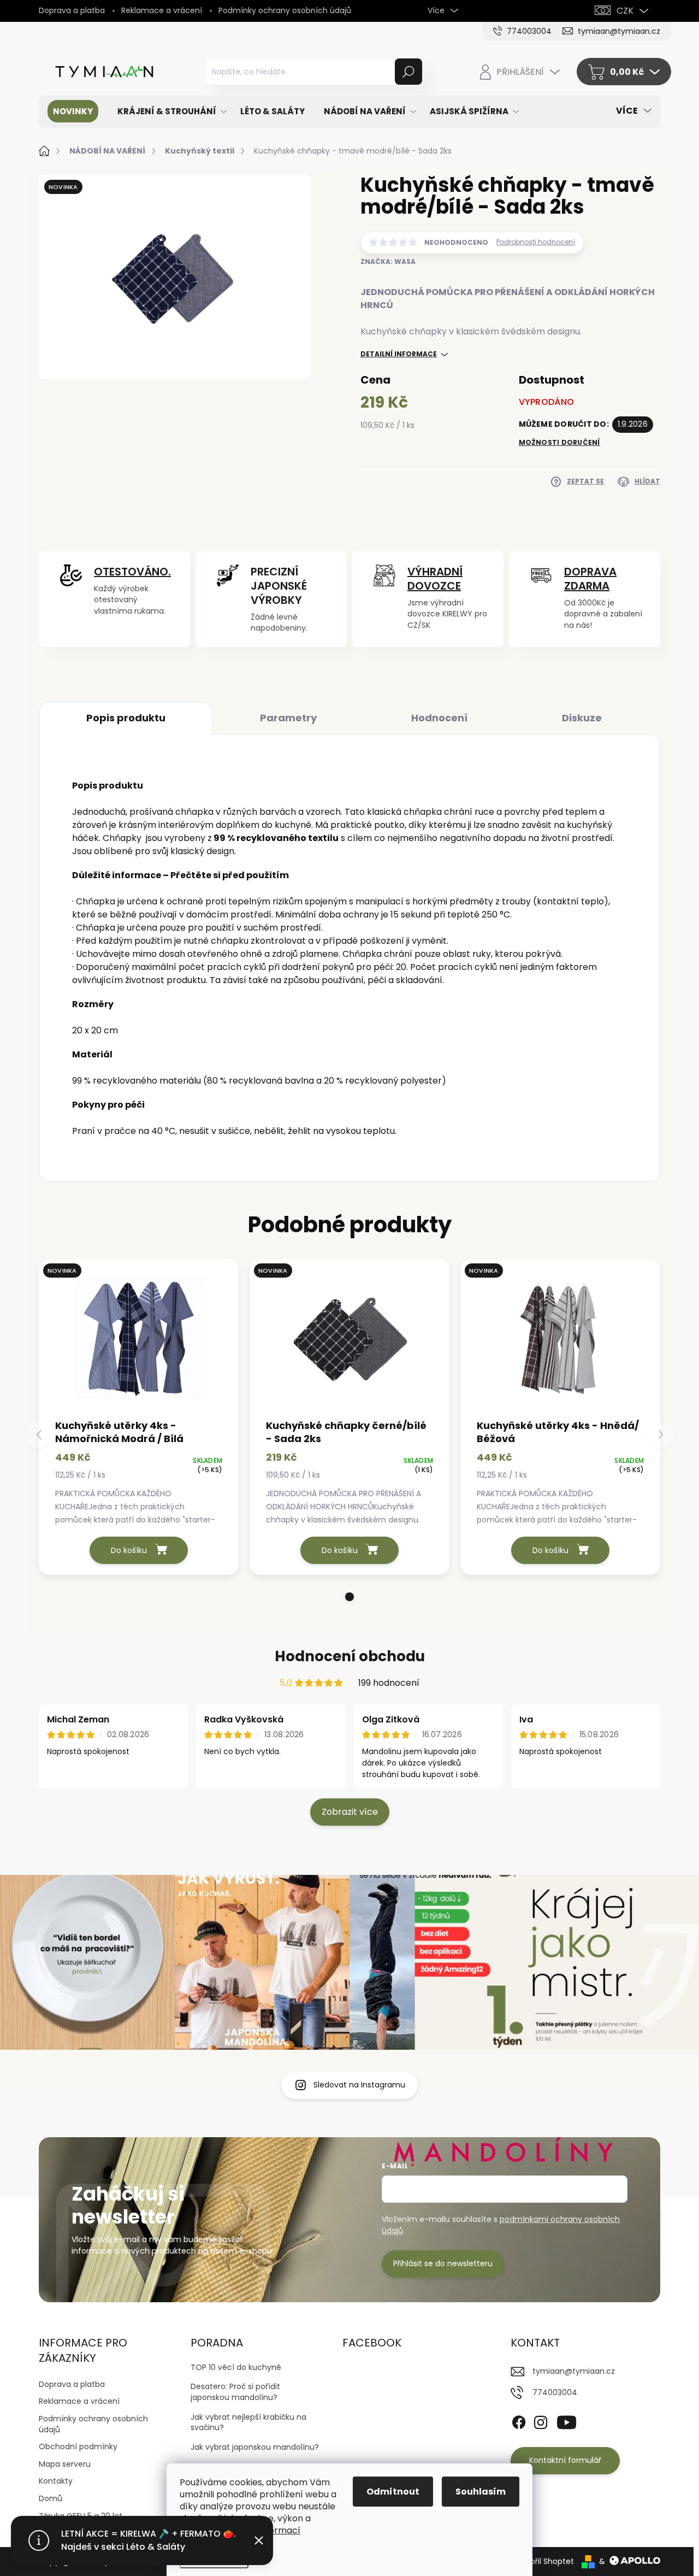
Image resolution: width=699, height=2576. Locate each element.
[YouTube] (567, 2420)
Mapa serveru (65, 2464)
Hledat (409, 72)
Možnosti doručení (559, 443)
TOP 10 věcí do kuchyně (236, 2367)
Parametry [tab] (288, 718)
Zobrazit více (350, 1812)
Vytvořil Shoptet (544, 2561)
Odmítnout (393, 2492)
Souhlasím (481, 2492)
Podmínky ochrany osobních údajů (285, 10)
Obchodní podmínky (78, 2446)
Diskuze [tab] (582, 718)
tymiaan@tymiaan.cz (574, 2371)
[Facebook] (519, 2420)
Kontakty (56, 2481)
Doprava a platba (72, 10)
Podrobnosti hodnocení (536, 242)
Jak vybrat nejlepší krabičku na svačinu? (248, 2422)
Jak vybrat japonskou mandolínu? (255, 2447)
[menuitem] (73, 111)
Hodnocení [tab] (439, 718)
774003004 (555, 2392)
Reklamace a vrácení (162, 10)
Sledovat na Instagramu (359, 2085)
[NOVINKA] (139, 1338)
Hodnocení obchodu (350, 1656)
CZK (625, 11)
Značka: (388, 261)
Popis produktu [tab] (126, 718)
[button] (349, 1597)
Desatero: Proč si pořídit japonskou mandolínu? (235, 2392)
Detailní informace (399, 354)
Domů (51, 2498)
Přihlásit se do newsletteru (443, 2263)
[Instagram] (541, 2420)
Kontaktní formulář (565, 2460)
